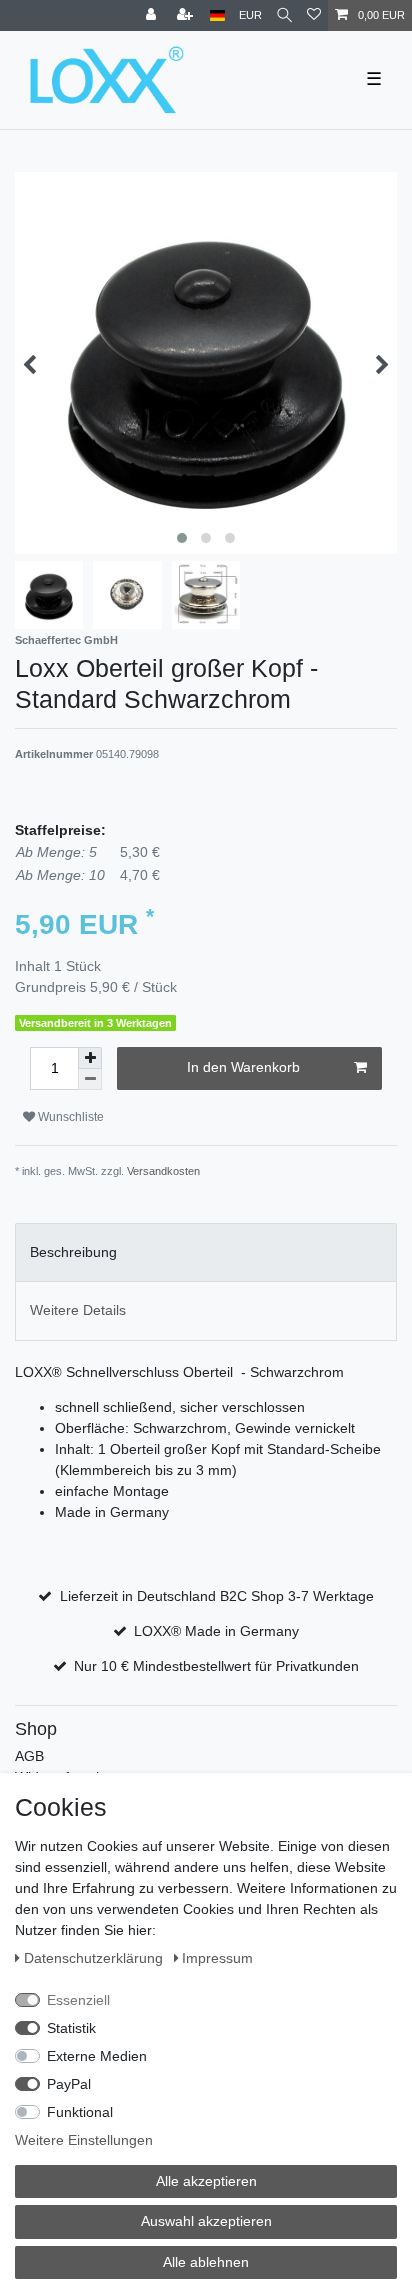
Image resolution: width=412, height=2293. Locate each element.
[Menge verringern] (90, 1079)
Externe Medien (97, 2056)
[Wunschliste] (314, 15)
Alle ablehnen (206, 2262)
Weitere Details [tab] (78, 1310)
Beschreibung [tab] (73, 1252)
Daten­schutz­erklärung (95, 1958)
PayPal (69, 2084)
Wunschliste (69, 1117)
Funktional (80, 2112)
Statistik (71, 2028)
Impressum (217, 1958)
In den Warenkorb (243, 1067)
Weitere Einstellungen (84, 2140)
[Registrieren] (187, 15)
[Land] (217, 15)
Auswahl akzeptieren (206, 2221)
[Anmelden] (153, 15)
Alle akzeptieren (206, 2181)
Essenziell (78, 2000)
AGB (29, 1756)
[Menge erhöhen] (90, 1058)
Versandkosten (163, 1171)
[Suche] (284, 15)
